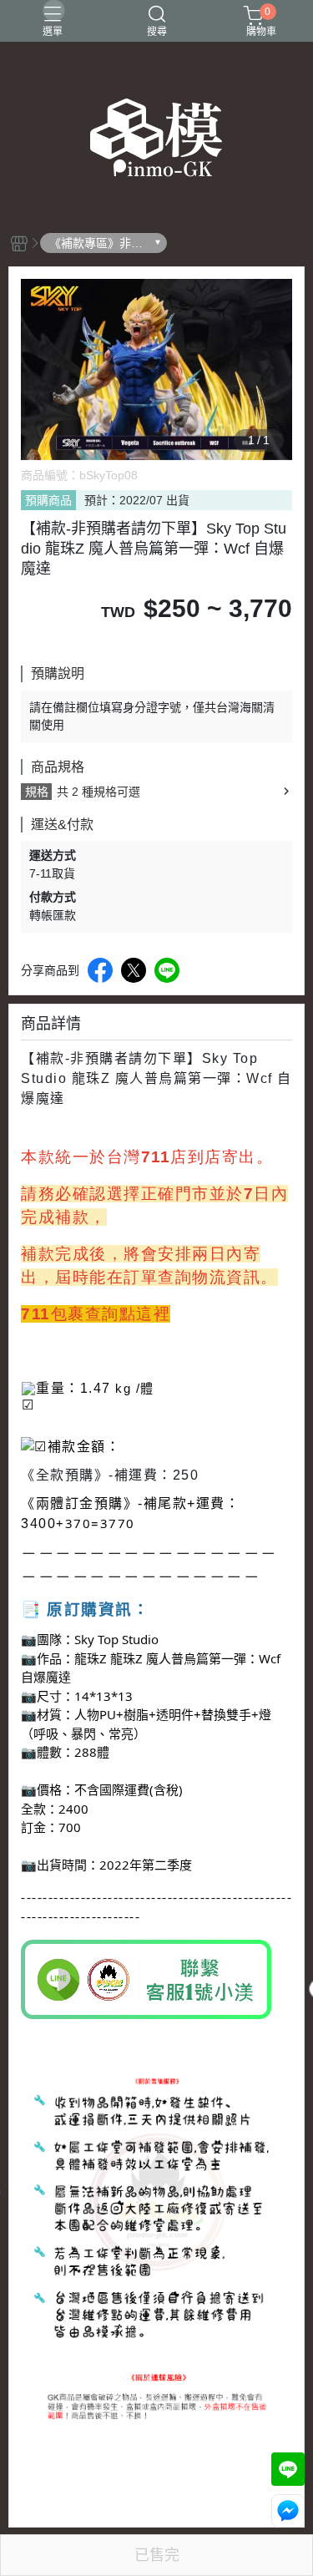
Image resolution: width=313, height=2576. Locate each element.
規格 (37, 792)
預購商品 (48, 500)
